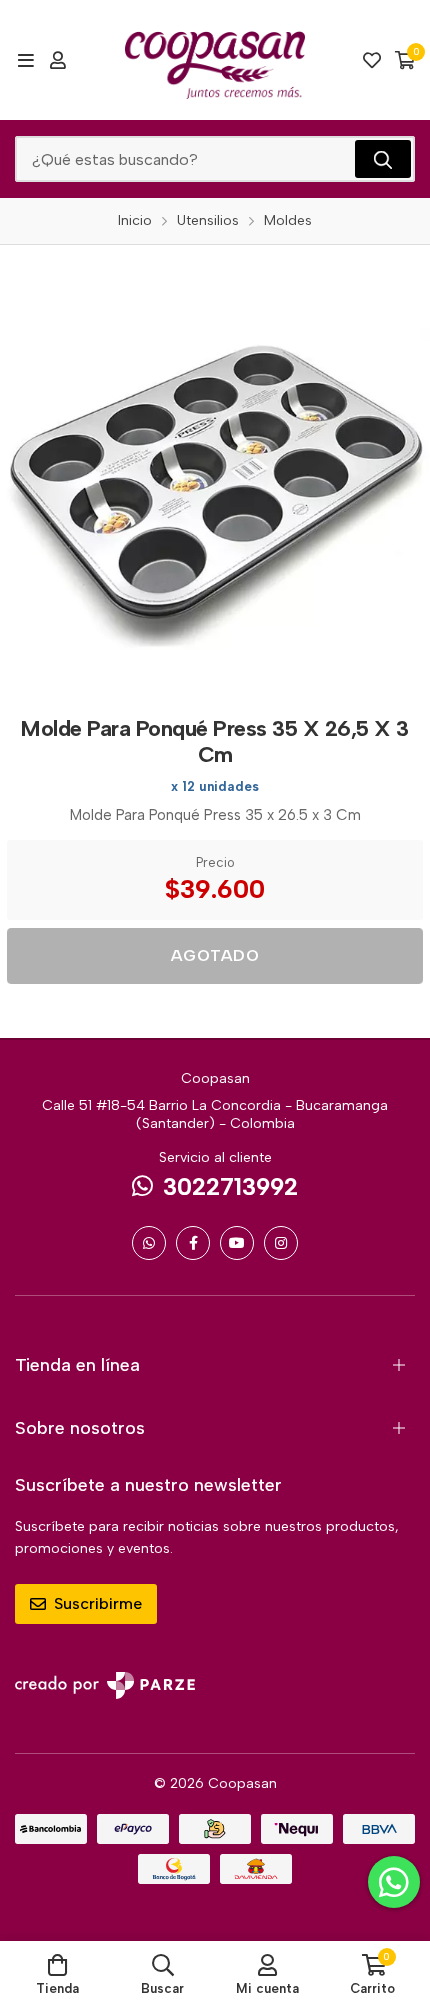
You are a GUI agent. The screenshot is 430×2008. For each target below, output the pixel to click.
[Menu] (25, 60)
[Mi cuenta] (58, 60)
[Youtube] (237, 1243)
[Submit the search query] (383, 159)
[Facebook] (193, 1243)
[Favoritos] (372, 60)
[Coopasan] (215, 60)
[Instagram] (281, 1243)
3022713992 (230, 1186)
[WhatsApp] (149, 1243)
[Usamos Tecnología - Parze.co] (105, 1685)
